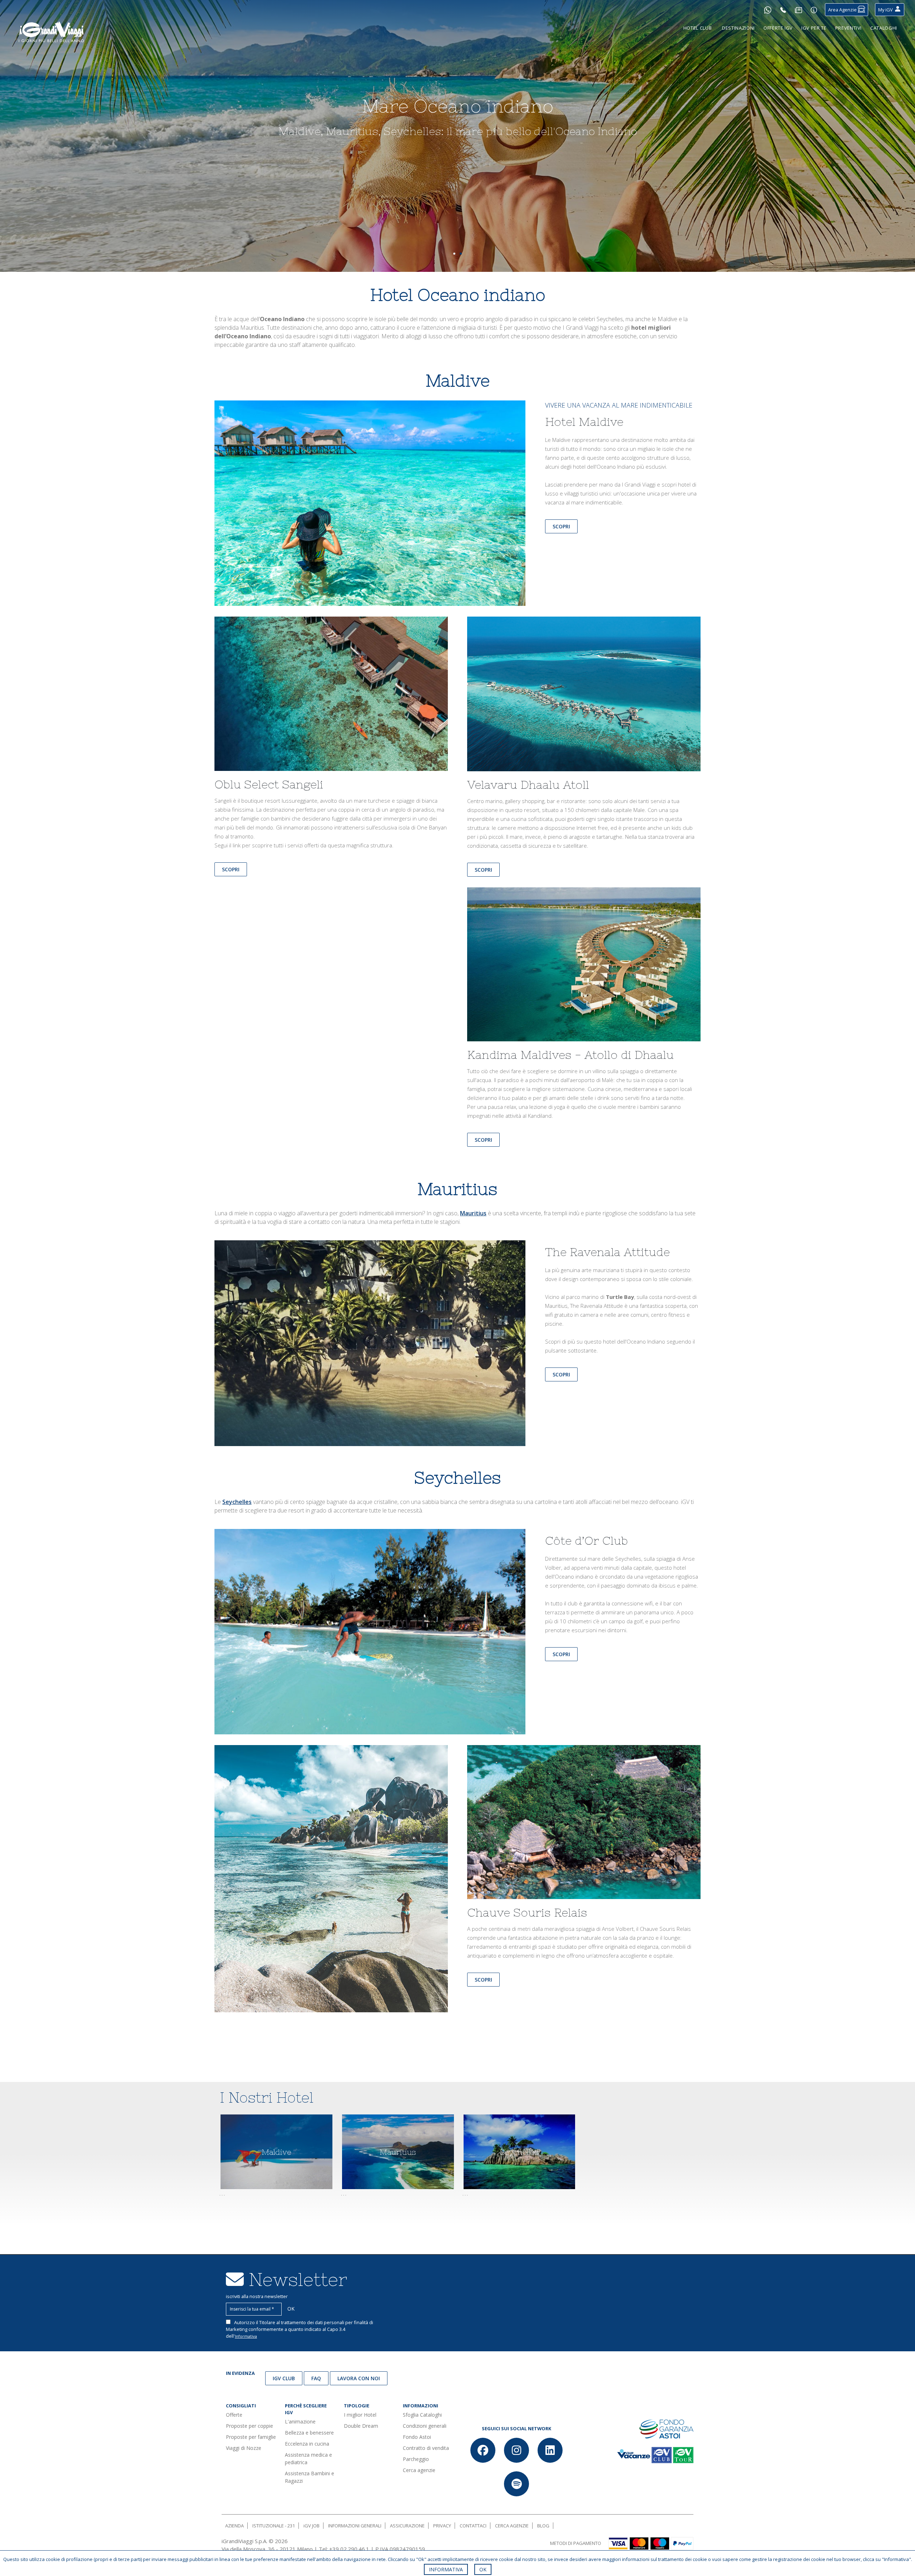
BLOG (543, 2526)
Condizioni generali (425, 2426)
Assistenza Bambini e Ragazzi (310, 2477)
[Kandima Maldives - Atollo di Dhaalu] (584, 967)
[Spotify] (516, 2484)
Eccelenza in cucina (307, 2444)
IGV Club (284, 2378)
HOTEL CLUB (698, 28)
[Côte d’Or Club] (370, 1631)
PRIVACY (442, 2526)
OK (483, 2569)
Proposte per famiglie (251, 2437)
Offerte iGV (778, 28)
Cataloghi (884, 28)
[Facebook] (483, 2450)
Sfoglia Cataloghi (422, 2415)
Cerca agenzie (419, 2470)
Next (897, 140)
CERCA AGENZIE (512, 2526)
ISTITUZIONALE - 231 (274, 2526)
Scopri (561, 526)
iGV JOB (311, 2526)
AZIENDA (234, 2526)
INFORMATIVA (446, 2569)
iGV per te (814, 28)
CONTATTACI (473, 2526)
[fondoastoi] (666, 2428)
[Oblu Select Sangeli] (331, 697)
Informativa (246, 2336)
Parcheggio (416, 2459)
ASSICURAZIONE (407, 2526)
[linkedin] (550, 2450)
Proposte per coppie (249, 2426)
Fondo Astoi (417, 2437)
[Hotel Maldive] (370, 503)
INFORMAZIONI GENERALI (355, 2526)
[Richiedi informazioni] (814, 10)
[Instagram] (516, 2450)
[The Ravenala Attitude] (370, 1342)
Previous (18, 140)
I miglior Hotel (360, 2415)
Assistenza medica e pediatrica (308, 2458)
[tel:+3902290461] (783, 10)
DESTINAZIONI (738, 28)
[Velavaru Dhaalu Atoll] (584, 697)
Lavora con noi (359, 2378)
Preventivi (849, 28)
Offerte (234, 2415)
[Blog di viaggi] (798, 10)
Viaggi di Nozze (244, 2448)
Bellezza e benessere (309, 2433)
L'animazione (300, 2421)
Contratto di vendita (426, 2448)
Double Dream (361, 2426)
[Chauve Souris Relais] (584, 1825)
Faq (316, 2378)
